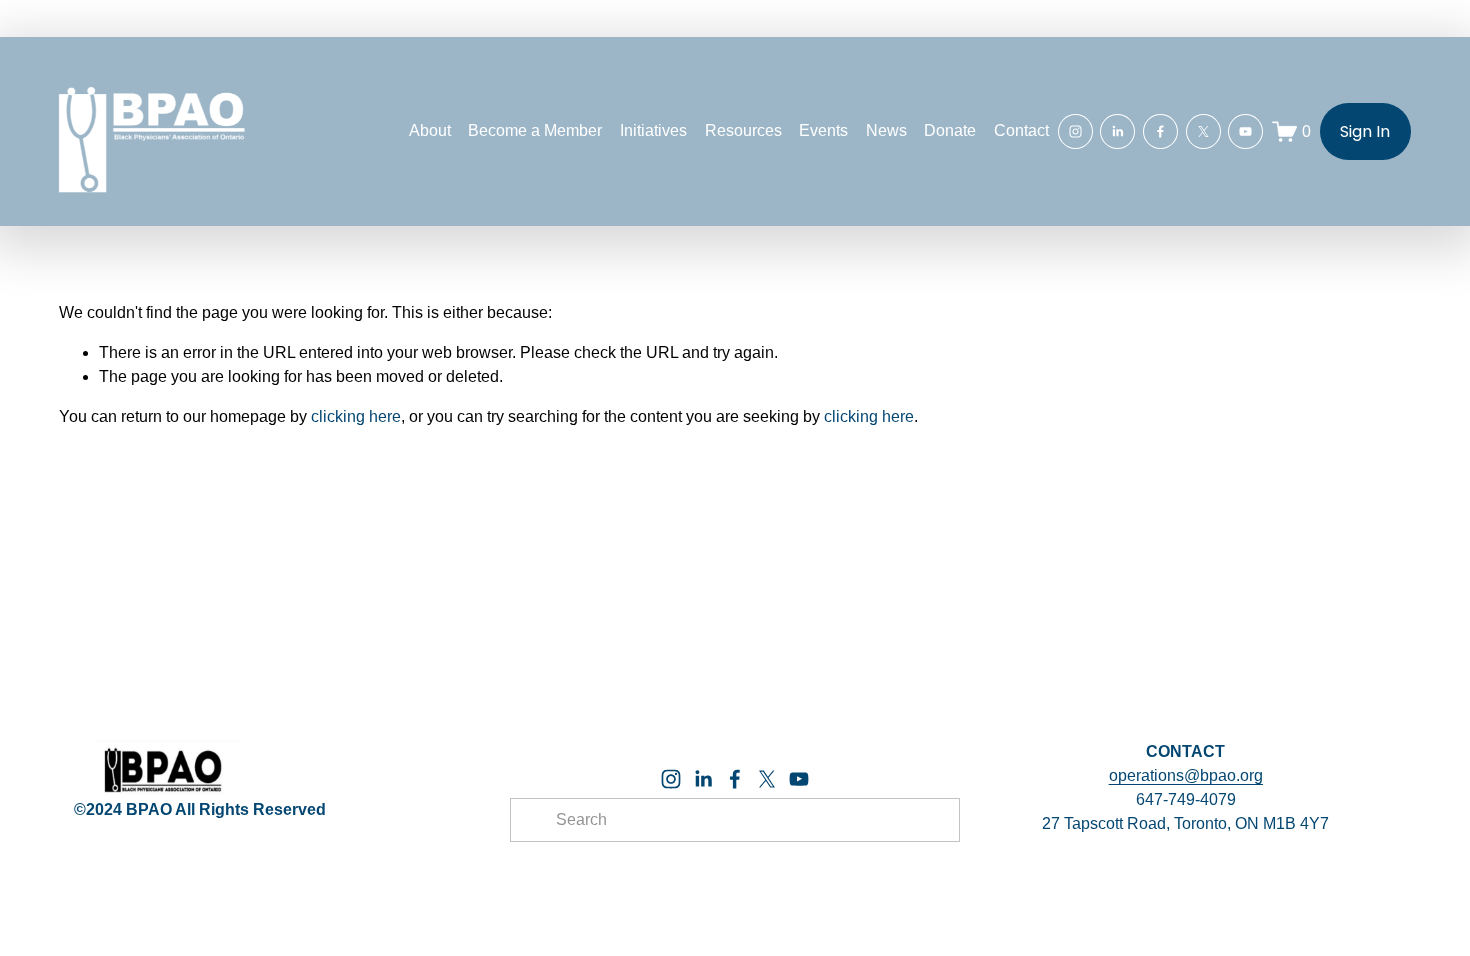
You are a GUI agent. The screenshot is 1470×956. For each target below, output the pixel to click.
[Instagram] (1075, 131)
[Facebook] (1160, 131)
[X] (1203, 131)
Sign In (1365, 131)
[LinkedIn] (1117, 131)
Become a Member (535, 130)
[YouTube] (1245, 131)
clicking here (356, 416)
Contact (1021, 130)
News (886, 130)
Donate (950, 130)
